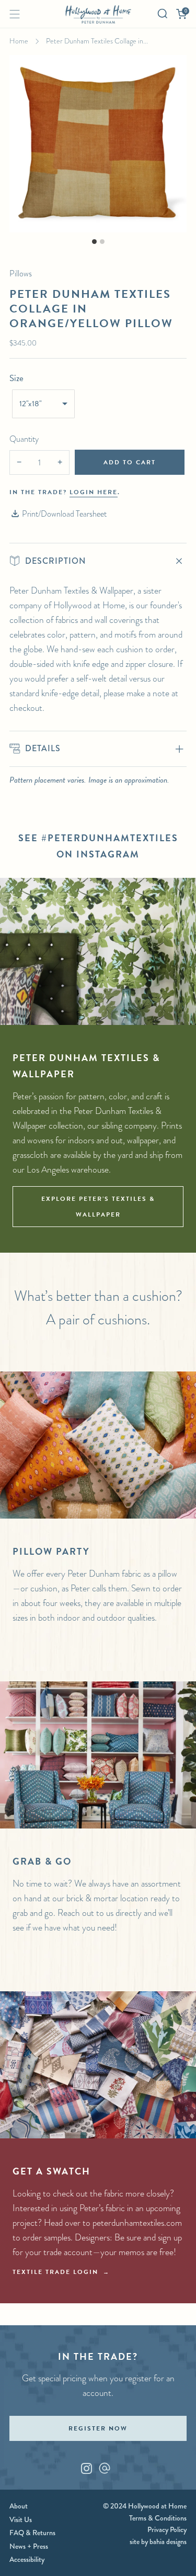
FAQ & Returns (32, 2533)
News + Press (29, 2546)
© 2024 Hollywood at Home (145, 2506)
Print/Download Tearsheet (64, 514)
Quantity (24, 439)
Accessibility (27, 2559)
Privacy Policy (167, 2529)
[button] (43, 404)
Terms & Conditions (158, 2518)
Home (19, 41)
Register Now (98, 2428)
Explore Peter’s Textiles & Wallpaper (98, 1207)
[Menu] (15, 14)
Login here (94, 492)
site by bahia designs (158, 2541)
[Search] (163, 14)
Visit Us (21, 2519)
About (19, 2506)
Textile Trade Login (55, 2272)
